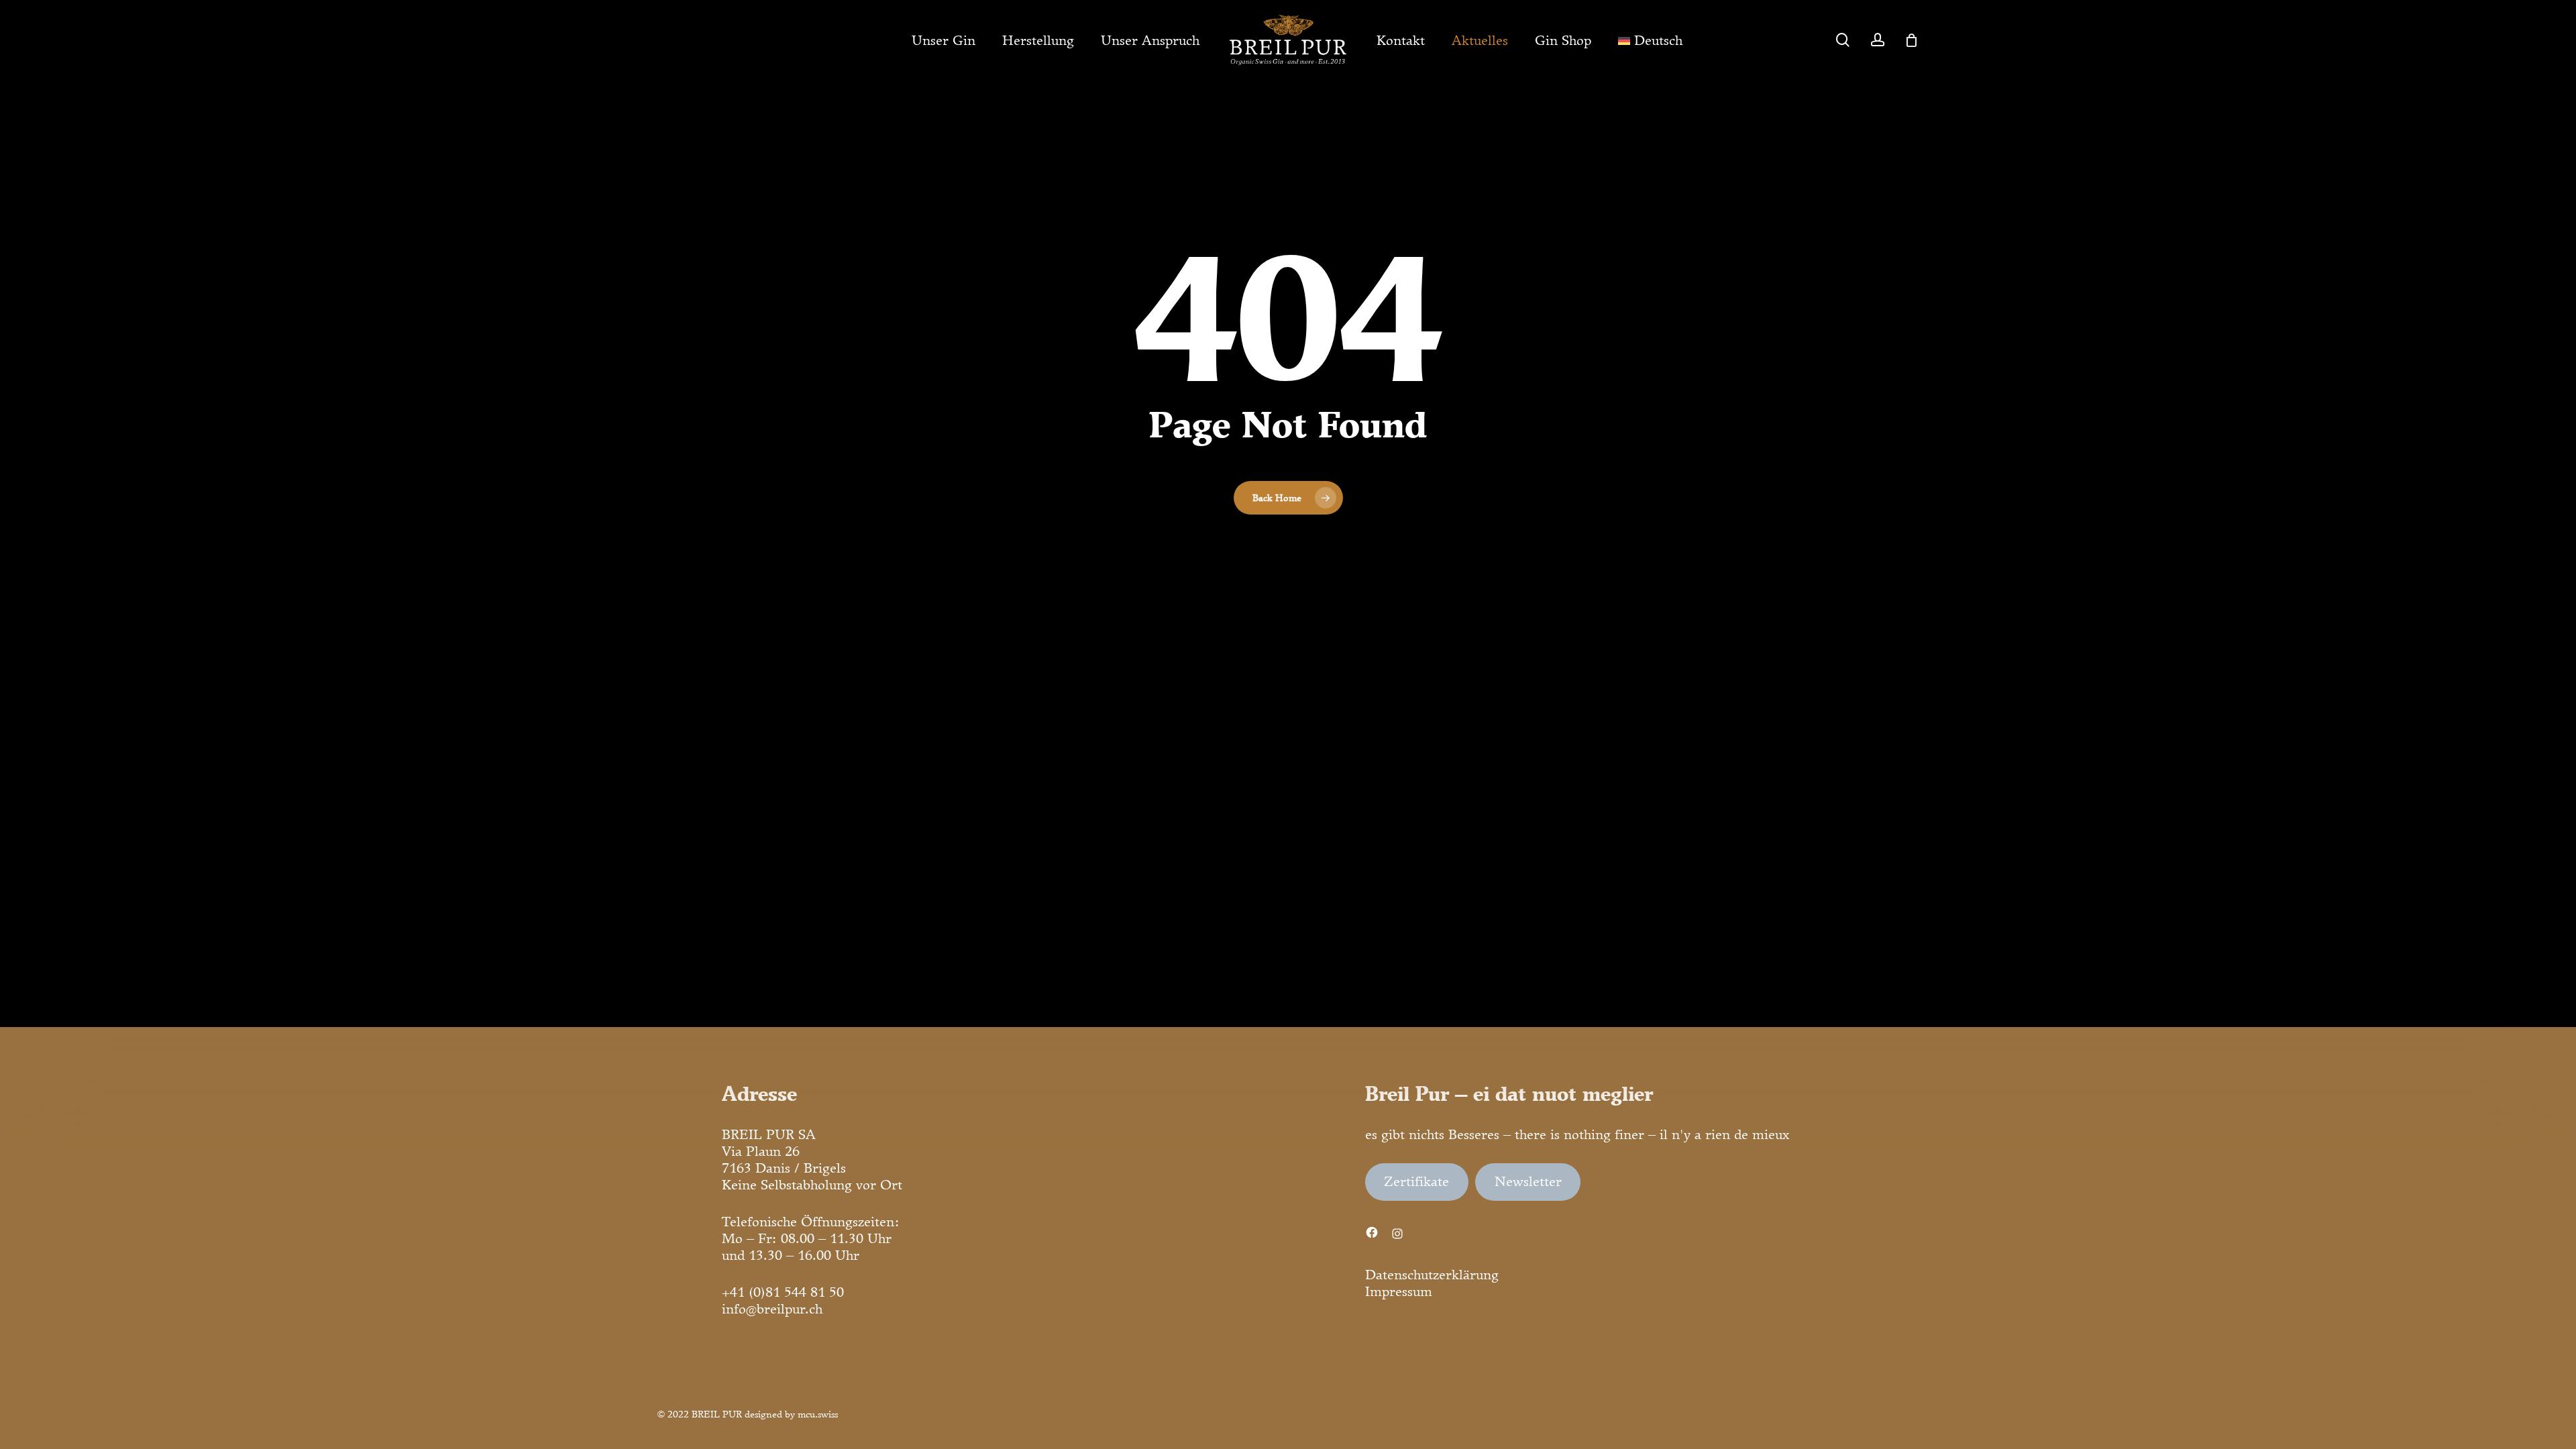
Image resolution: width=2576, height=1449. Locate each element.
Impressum (1399, 1291)
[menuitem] (1650, 40)
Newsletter (1528, 1181)
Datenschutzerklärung (1432, 1275)
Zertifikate (1416, 1181)
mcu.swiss (818, 1414)
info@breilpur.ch (772, 1309)
